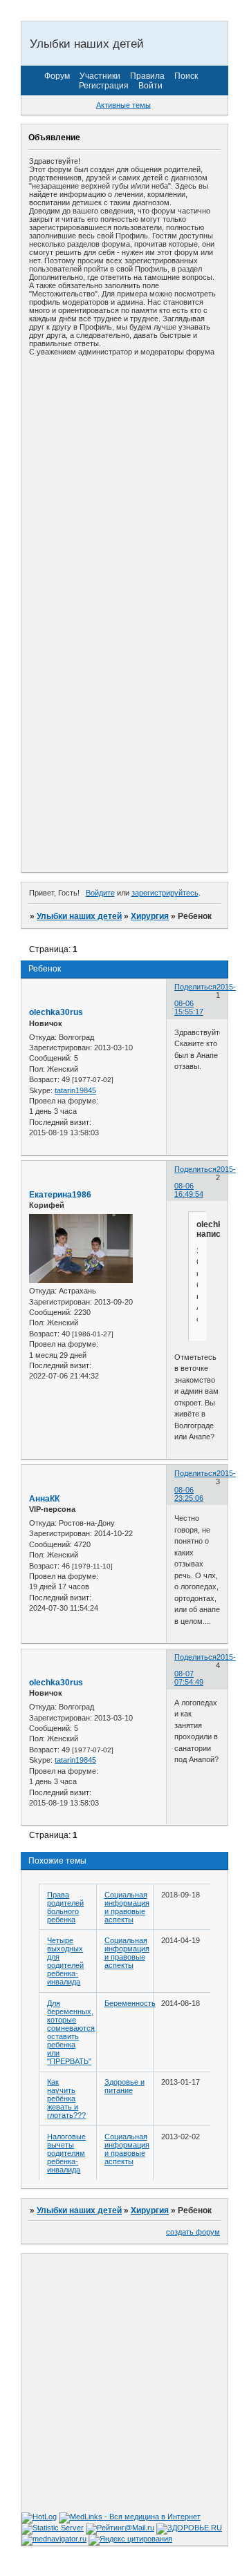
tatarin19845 (75, 1090)
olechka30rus (56, 1012)
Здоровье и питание (124, 2086)
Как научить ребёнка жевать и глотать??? (66, 2099)
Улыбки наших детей (79, 916)
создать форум (193, 2232)
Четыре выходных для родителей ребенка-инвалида (65, 1961)
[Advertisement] (124, 489)
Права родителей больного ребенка (65, 1907)
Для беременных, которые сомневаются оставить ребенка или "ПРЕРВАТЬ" (71, 2032)
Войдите (100, 893)
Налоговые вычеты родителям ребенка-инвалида (66, 2153)
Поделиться (195, 987)
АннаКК (44, 1499)
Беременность (130, 2003)
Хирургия (150, 916)
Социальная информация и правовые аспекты (127, 1907)
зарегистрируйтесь (165, 893)
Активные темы (123, 105)
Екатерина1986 (60, 1195)
